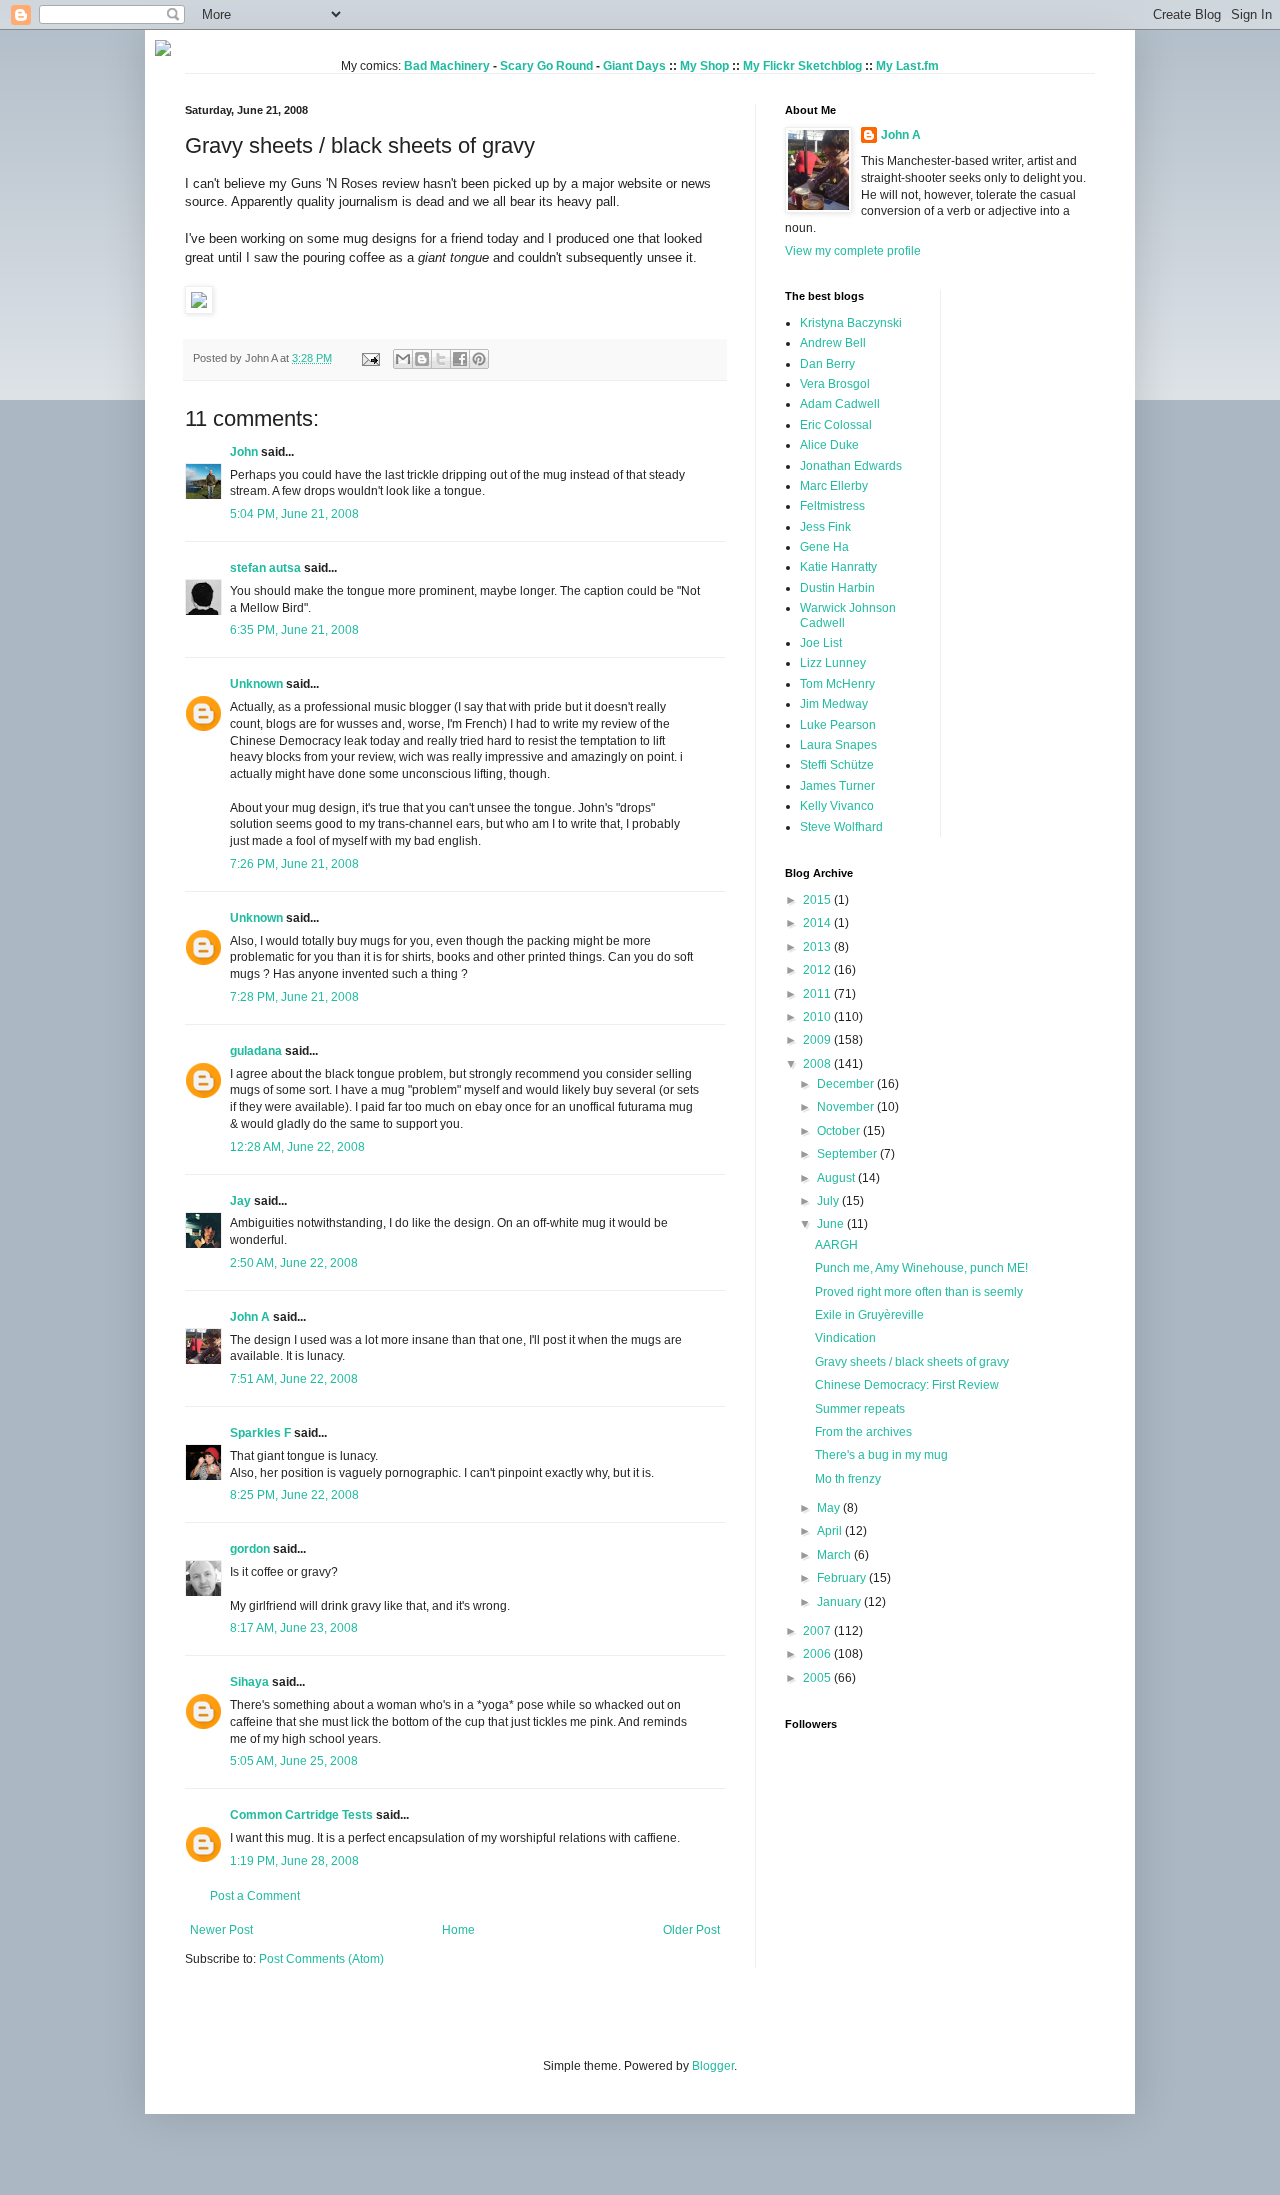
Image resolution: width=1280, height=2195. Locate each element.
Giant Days (634, 66)
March (835, 1555)
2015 (818, 900)
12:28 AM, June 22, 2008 (297, 1147)
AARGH (836, 1245)
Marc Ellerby (834, 486)
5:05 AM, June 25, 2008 (294, 1761)
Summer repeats (860, 1409)
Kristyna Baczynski (851, 323)
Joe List (821, 643)
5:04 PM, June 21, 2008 (294, 514)
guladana (256, 1051)
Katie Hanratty (838, 567)
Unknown (256, 684)
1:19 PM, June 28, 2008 (294, 1861)
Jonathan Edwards (851, 466)
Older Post (691, 1930)
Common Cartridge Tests (301, 1815)
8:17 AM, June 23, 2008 (294, 1628)
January (840, 1602)
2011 (818, 994)
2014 (818, 923)
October (840, 1131)
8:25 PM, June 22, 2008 (294, 1495)
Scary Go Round (546, 66)
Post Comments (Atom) (321, 1959)
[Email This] (403, 359)
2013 (818, 947)
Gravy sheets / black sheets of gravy (912, 1362)
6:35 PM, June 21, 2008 (294, 630)
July (829, 1201)
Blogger (713, 2066)
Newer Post (221, 1930)
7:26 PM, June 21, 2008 (294, 864)
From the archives (863, 1432)
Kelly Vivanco (837, 806)
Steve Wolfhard (841, 827)
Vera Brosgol (835, 384)
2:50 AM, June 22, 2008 (294, 1263)
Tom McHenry (837, 684)
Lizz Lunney (833, 663)
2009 (818, 1040)
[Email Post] (370, 358)
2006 (818, 1654)
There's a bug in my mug (881, 1455)
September (848, 1154)
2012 (818, 970)
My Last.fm (907, 66)
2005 (818, 1678)
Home (458, 1930)
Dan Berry (827, 364)
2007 (818, 1631)
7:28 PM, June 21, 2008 (294, 997)
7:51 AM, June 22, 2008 (294, 1379)
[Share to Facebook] (460, 359)
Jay (240, 1201)
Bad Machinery (447, 66)
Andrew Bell (833, 343)
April (831, 1531)
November (847, 1107)
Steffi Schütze (837, 765)
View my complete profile (853, 251)
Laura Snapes (838, 745)
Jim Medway (834, 704)
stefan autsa (265, 568)
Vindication (845, 1338)
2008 (818, 1064)
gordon (250, 1549)
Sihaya (249, 1682)
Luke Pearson (838, 725)
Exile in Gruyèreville (869, 1315)
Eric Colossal (836, 425)
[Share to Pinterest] (479, 359)
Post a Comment (255, 1896)
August (837, 1178)
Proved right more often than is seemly (919, 1292)
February (843, 1578)
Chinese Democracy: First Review (907, 1385)
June (832, 1224)
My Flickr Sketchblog (802, 66)
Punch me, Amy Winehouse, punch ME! (921, 1268)
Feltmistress (832, 506)
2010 (818, 1017)
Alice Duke (829, 445)
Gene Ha (824, 547)
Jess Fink (825, 527)
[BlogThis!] (422, 359)
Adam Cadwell (840, 404)
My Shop (704, 66)
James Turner (837, 786)
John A (250, 1317)
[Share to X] (441, 359)
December (847, 1084)
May (830, 1508)
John (244, 452)
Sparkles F (260, 1433)
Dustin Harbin (837, 588)
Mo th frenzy (848, 1479)
